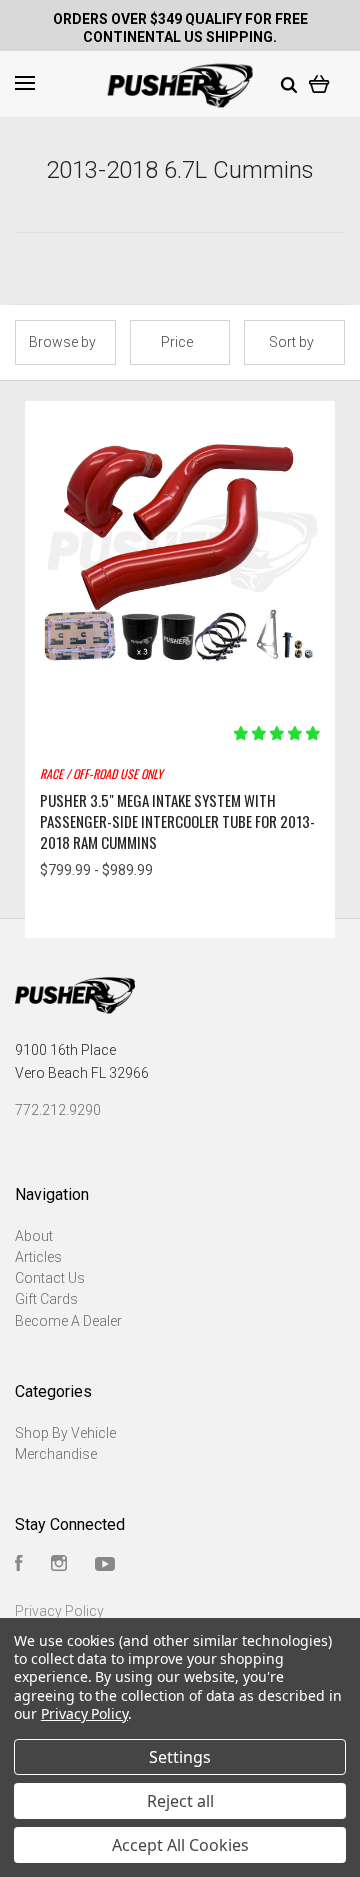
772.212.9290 (58, 1110)
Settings (180, 1757)
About (34, 1236)
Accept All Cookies (180, 1845)
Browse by (62, 342)
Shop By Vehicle (65, 1433)
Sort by (291, 342)
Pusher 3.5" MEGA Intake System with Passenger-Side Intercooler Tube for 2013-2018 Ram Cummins (177, 821)
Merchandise (56, 1454)
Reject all (180, 1801)
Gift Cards (46, 1299)
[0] (319, 83)
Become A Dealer (68, 1321)
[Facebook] (19, 1566)
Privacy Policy (59, 1611)
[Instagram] (59, 1566)
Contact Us (50, 1278)
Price (177, 342)
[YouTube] (105, 1566)
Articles (38, 1257)
